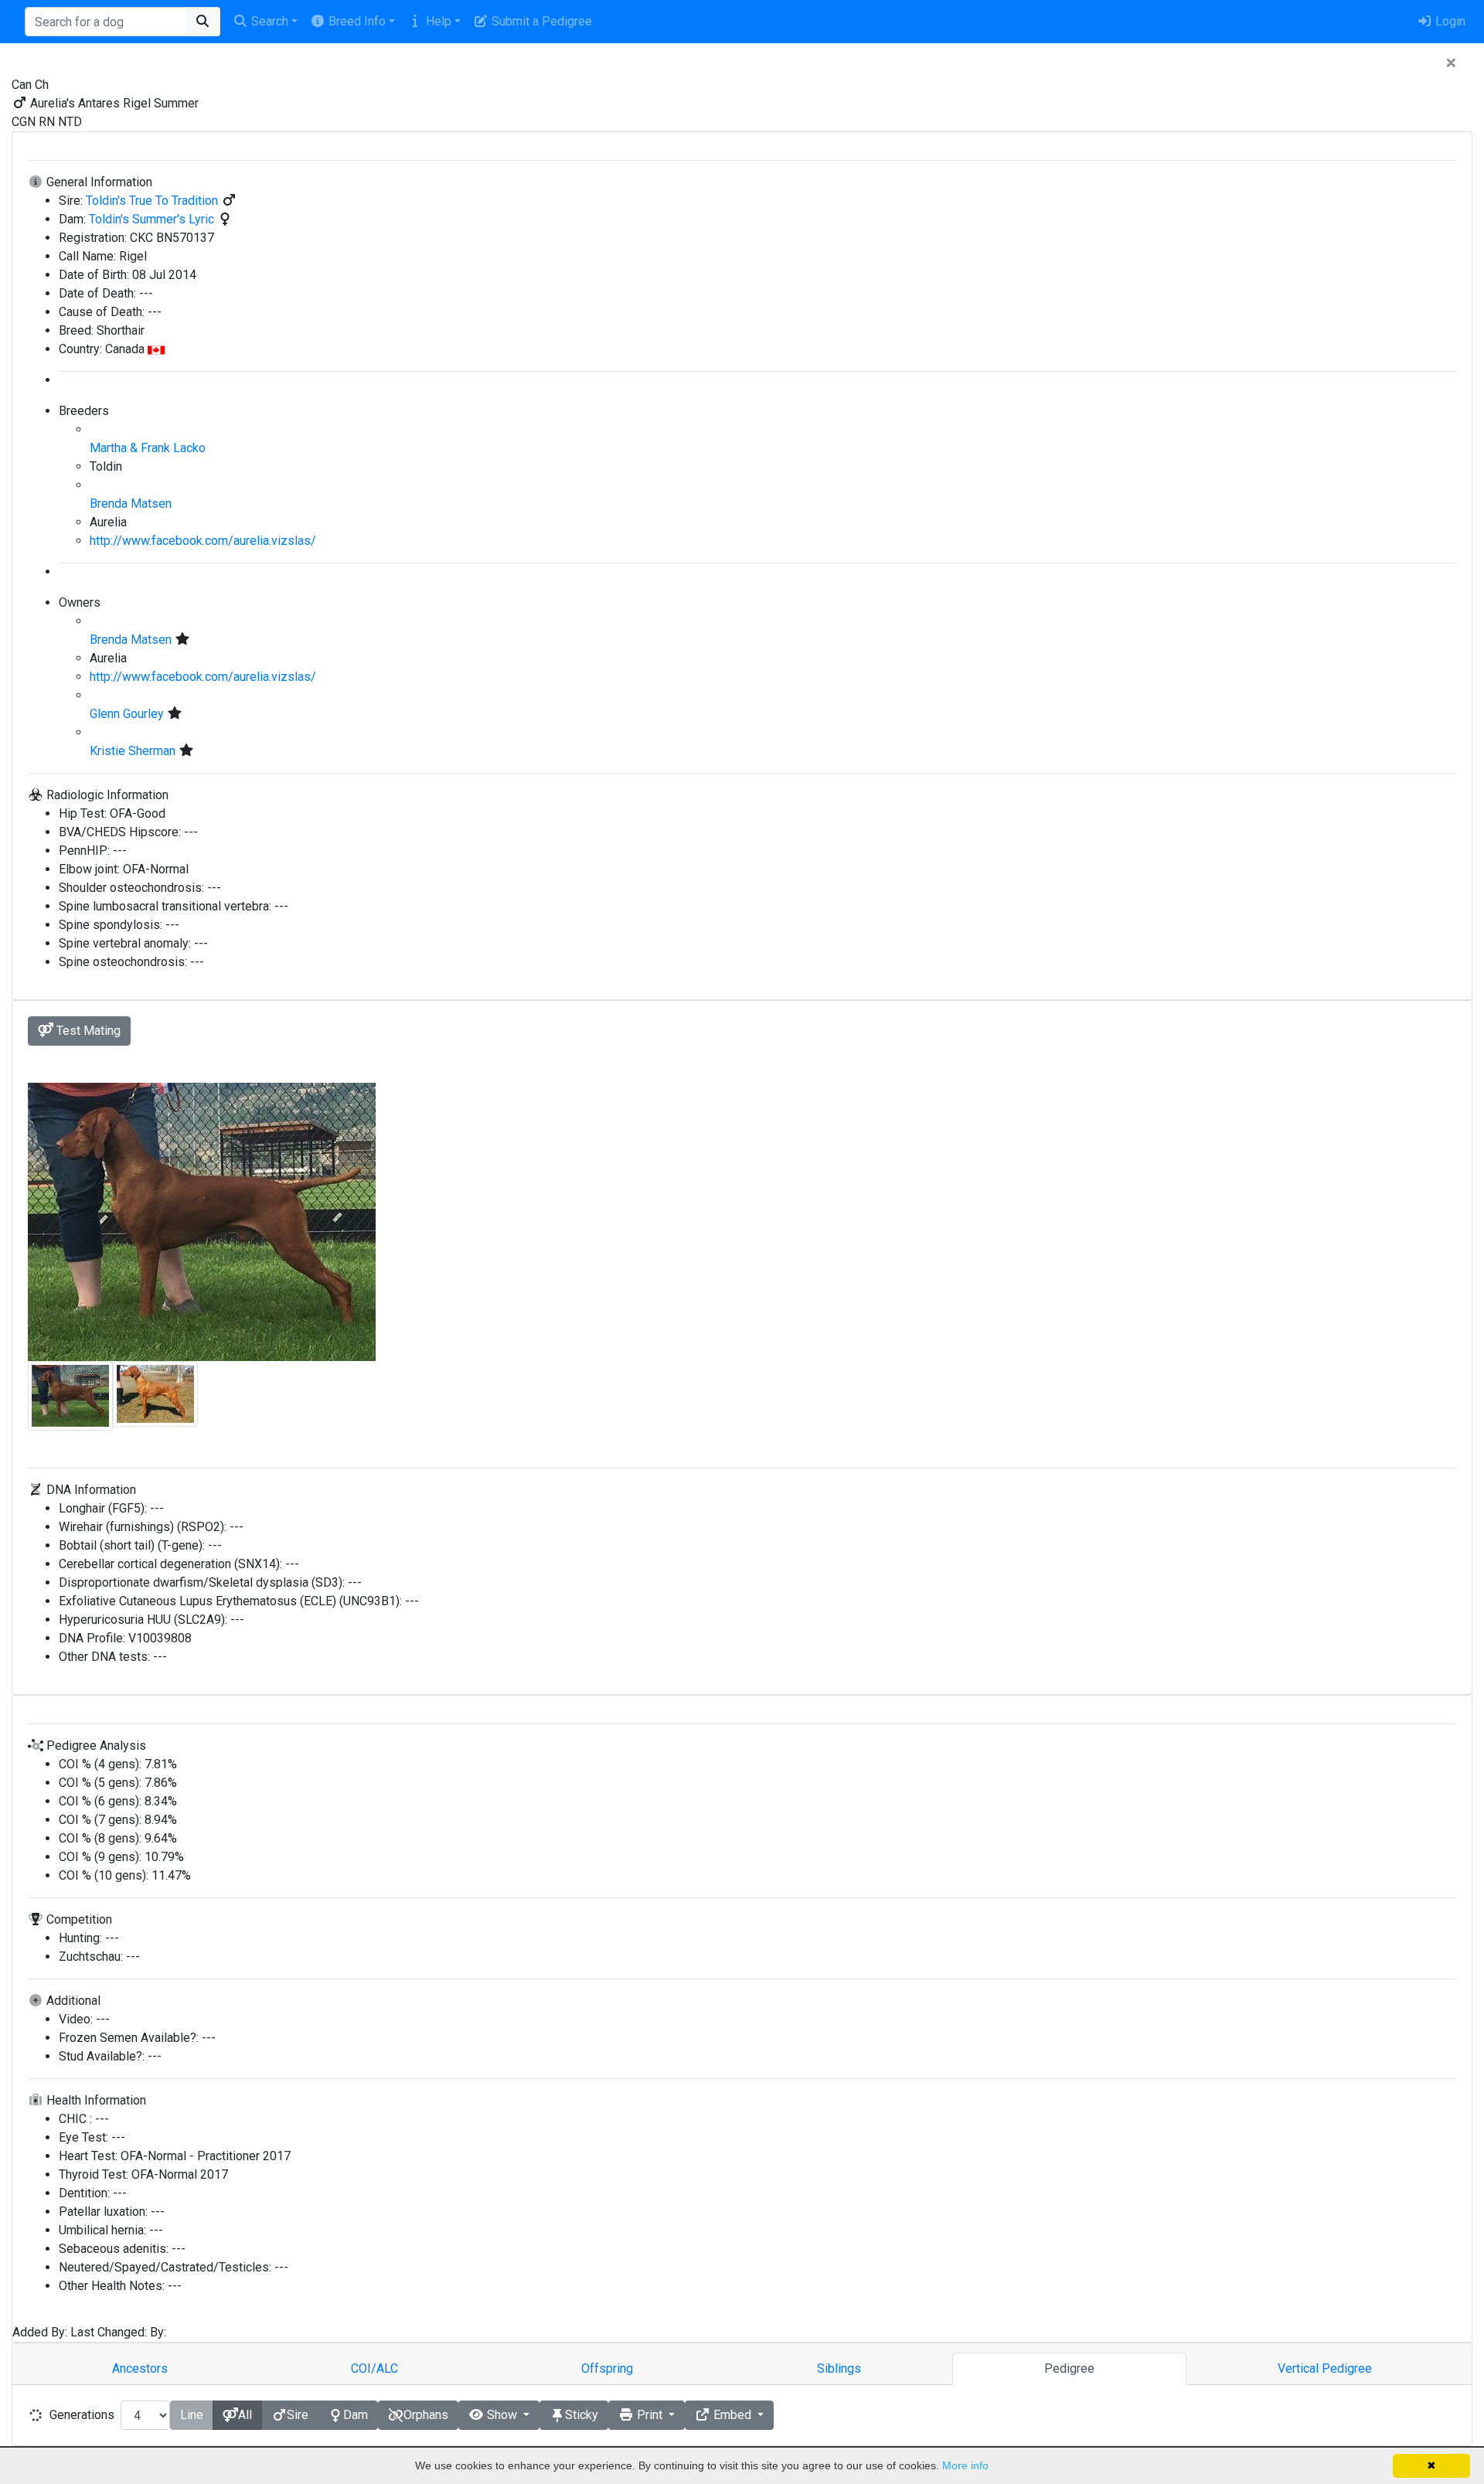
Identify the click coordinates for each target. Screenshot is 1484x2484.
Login (1449, 21)
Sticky (582, 2415)
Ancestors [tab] (140, 2368)
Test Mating (87, 1031)
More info (965, 2465)
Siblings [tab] (839, 2368)
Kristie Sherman (134, 751)
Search (268, 21)
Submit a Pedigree (540, 21)
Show (502, 2415)
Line (192, 2415)
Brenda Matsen (131, 504)
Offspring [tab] (607, 2368)
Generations (82, 2415)
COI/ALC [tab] (374, 2368)
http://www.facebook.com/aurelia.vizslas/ (203, 541)
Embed (732, 2415)
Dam (356, 2415)
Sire (298, 2415)
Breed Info (356, 21)
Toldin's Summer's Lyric (153, 219)
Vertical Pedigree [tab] (1325, 2368)
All (245, 2415)
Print (650, 2415)
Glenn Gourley (128, 714)
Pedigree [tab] (1069, 2368)
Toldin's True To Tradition (153, 201)
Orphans (426, 2415)
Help (437, 21)
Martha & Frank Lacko (148, 448)
